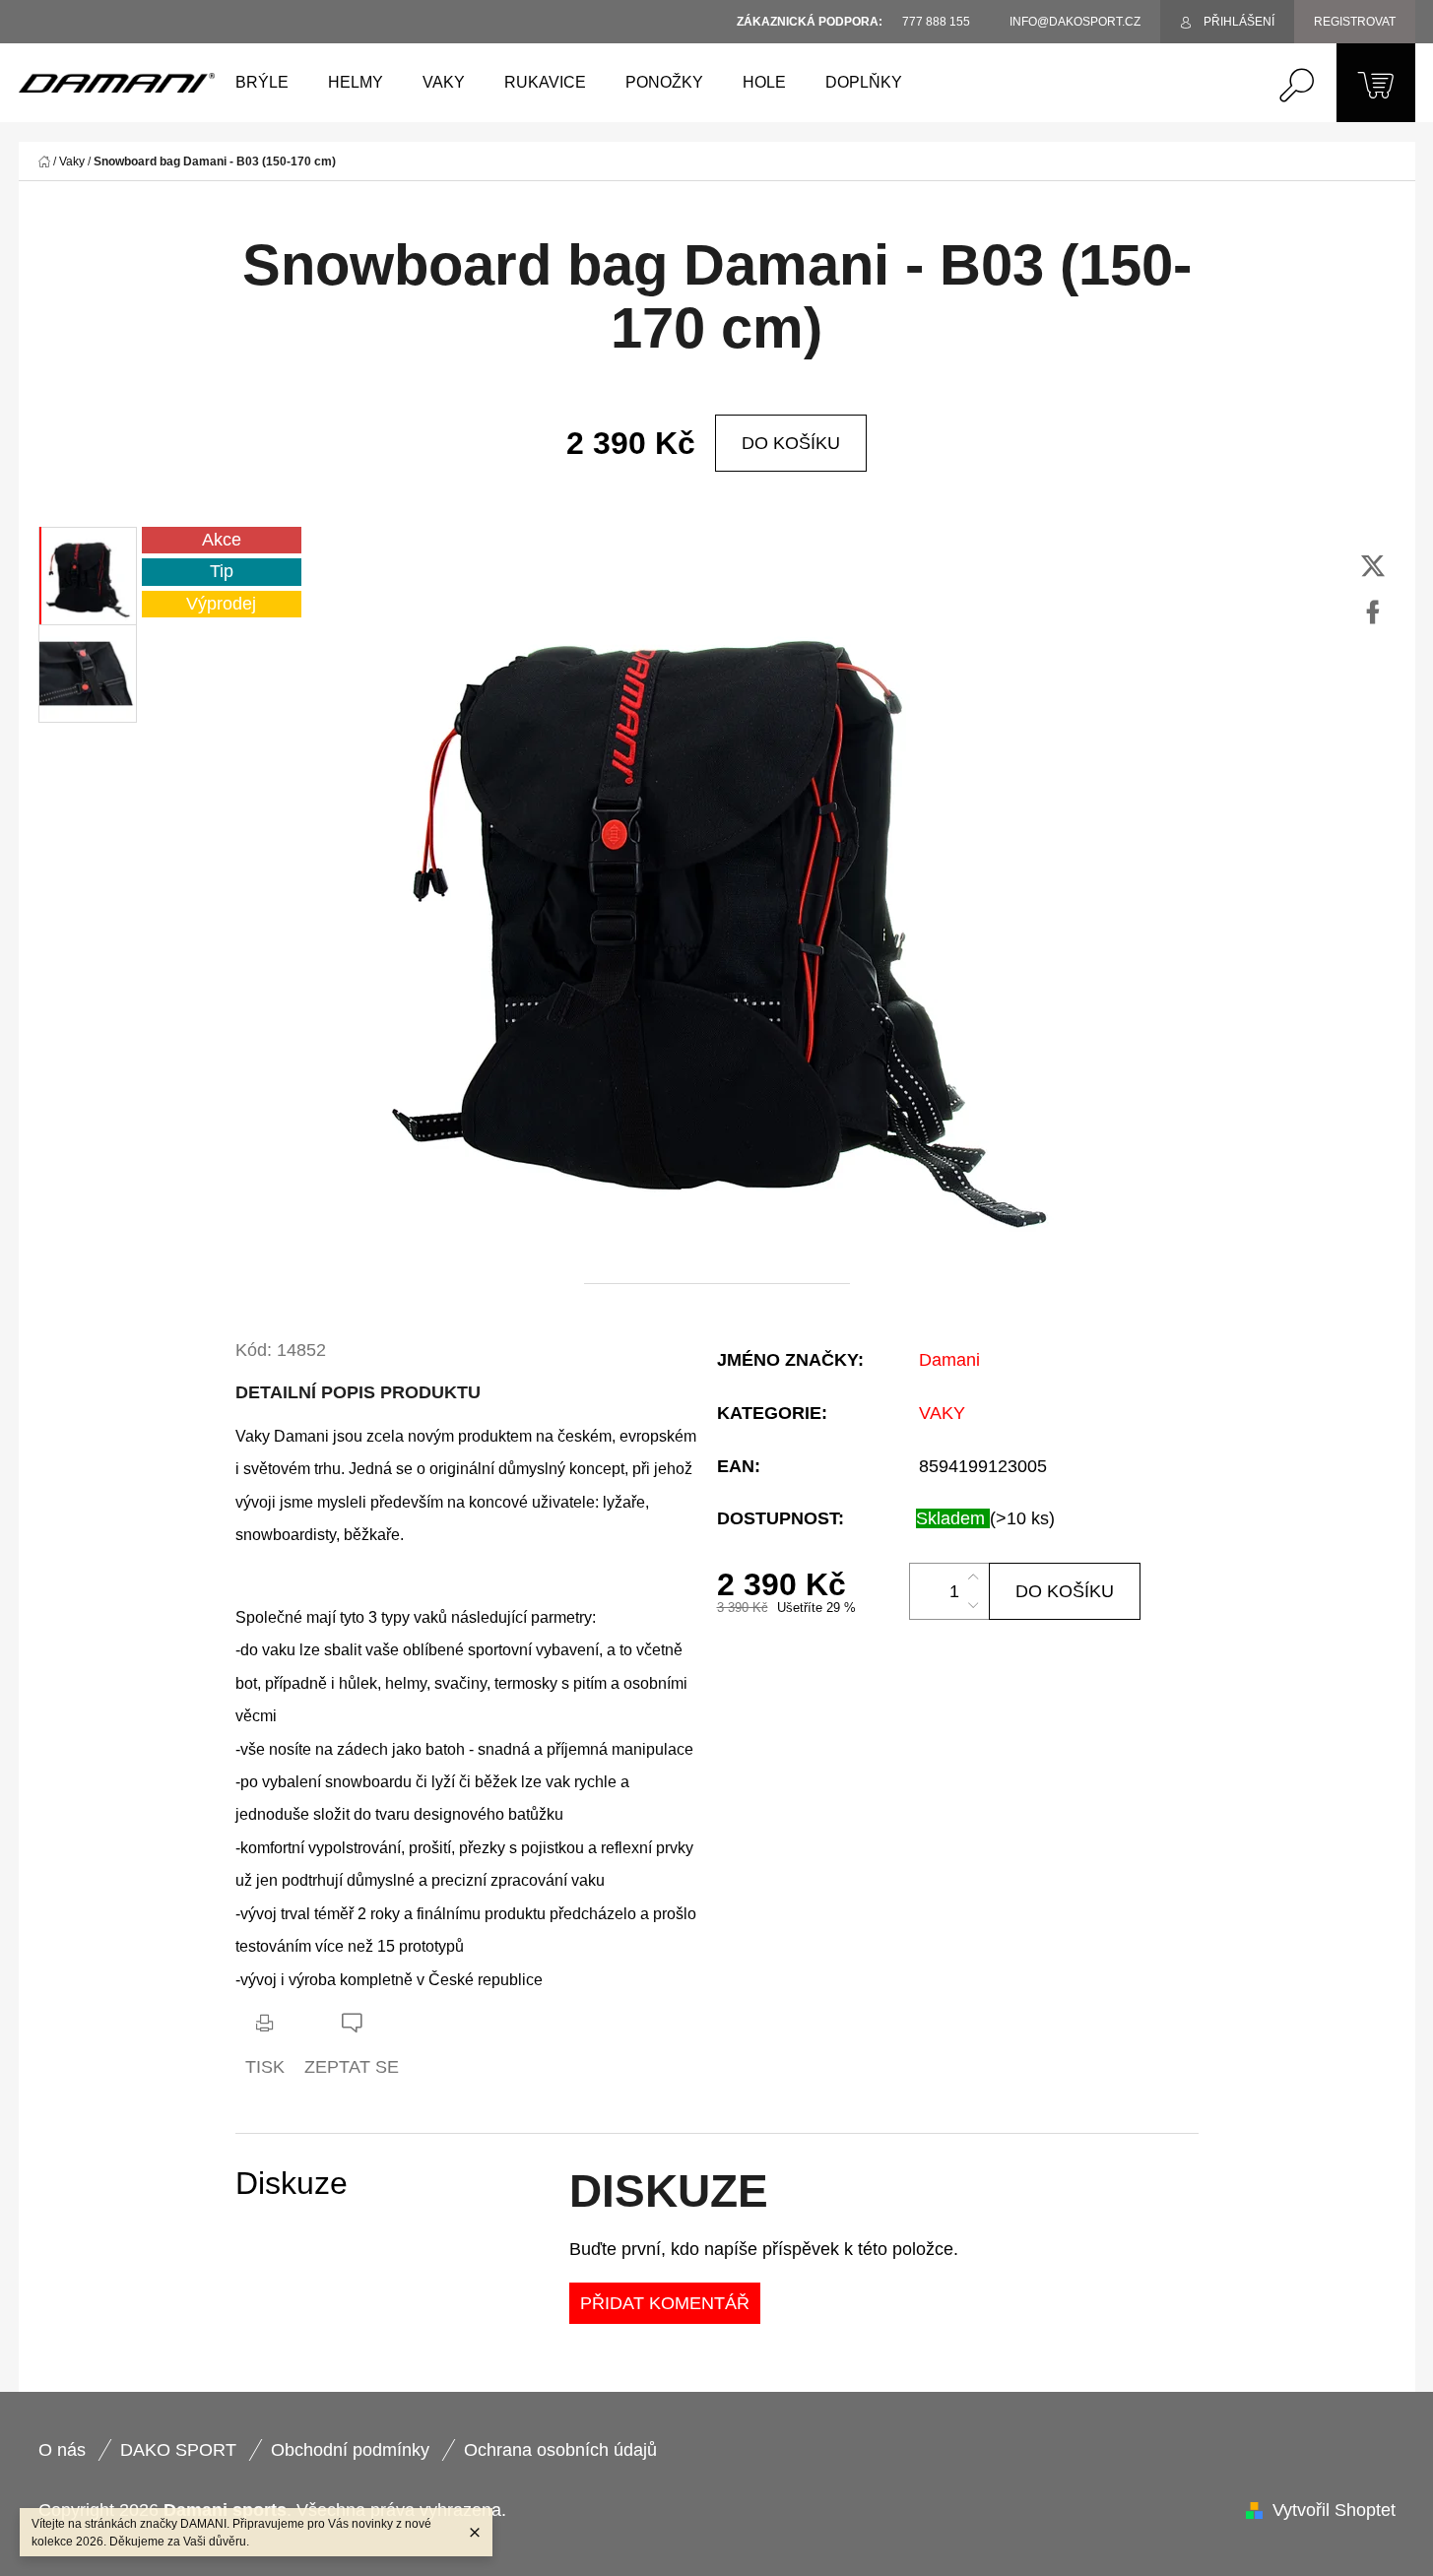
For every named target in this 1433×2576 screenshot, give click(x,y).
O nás (62, 2450)
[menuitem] (262, 83)
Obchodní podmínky (350, 2450)
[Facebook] (1373, 612)
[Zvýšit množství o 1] (973, 1578)
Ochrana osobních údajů (560, 2450)
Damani (949, 1360)
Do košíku (791, 443)
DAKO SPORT (178, 2450)
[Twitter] (1373, 566)
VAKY (942, 1413)
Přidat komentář (665, 2303)
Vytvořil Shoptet (1334, 2510)
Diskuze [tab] (292, 2184)
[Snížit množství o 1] (973, 1605)
